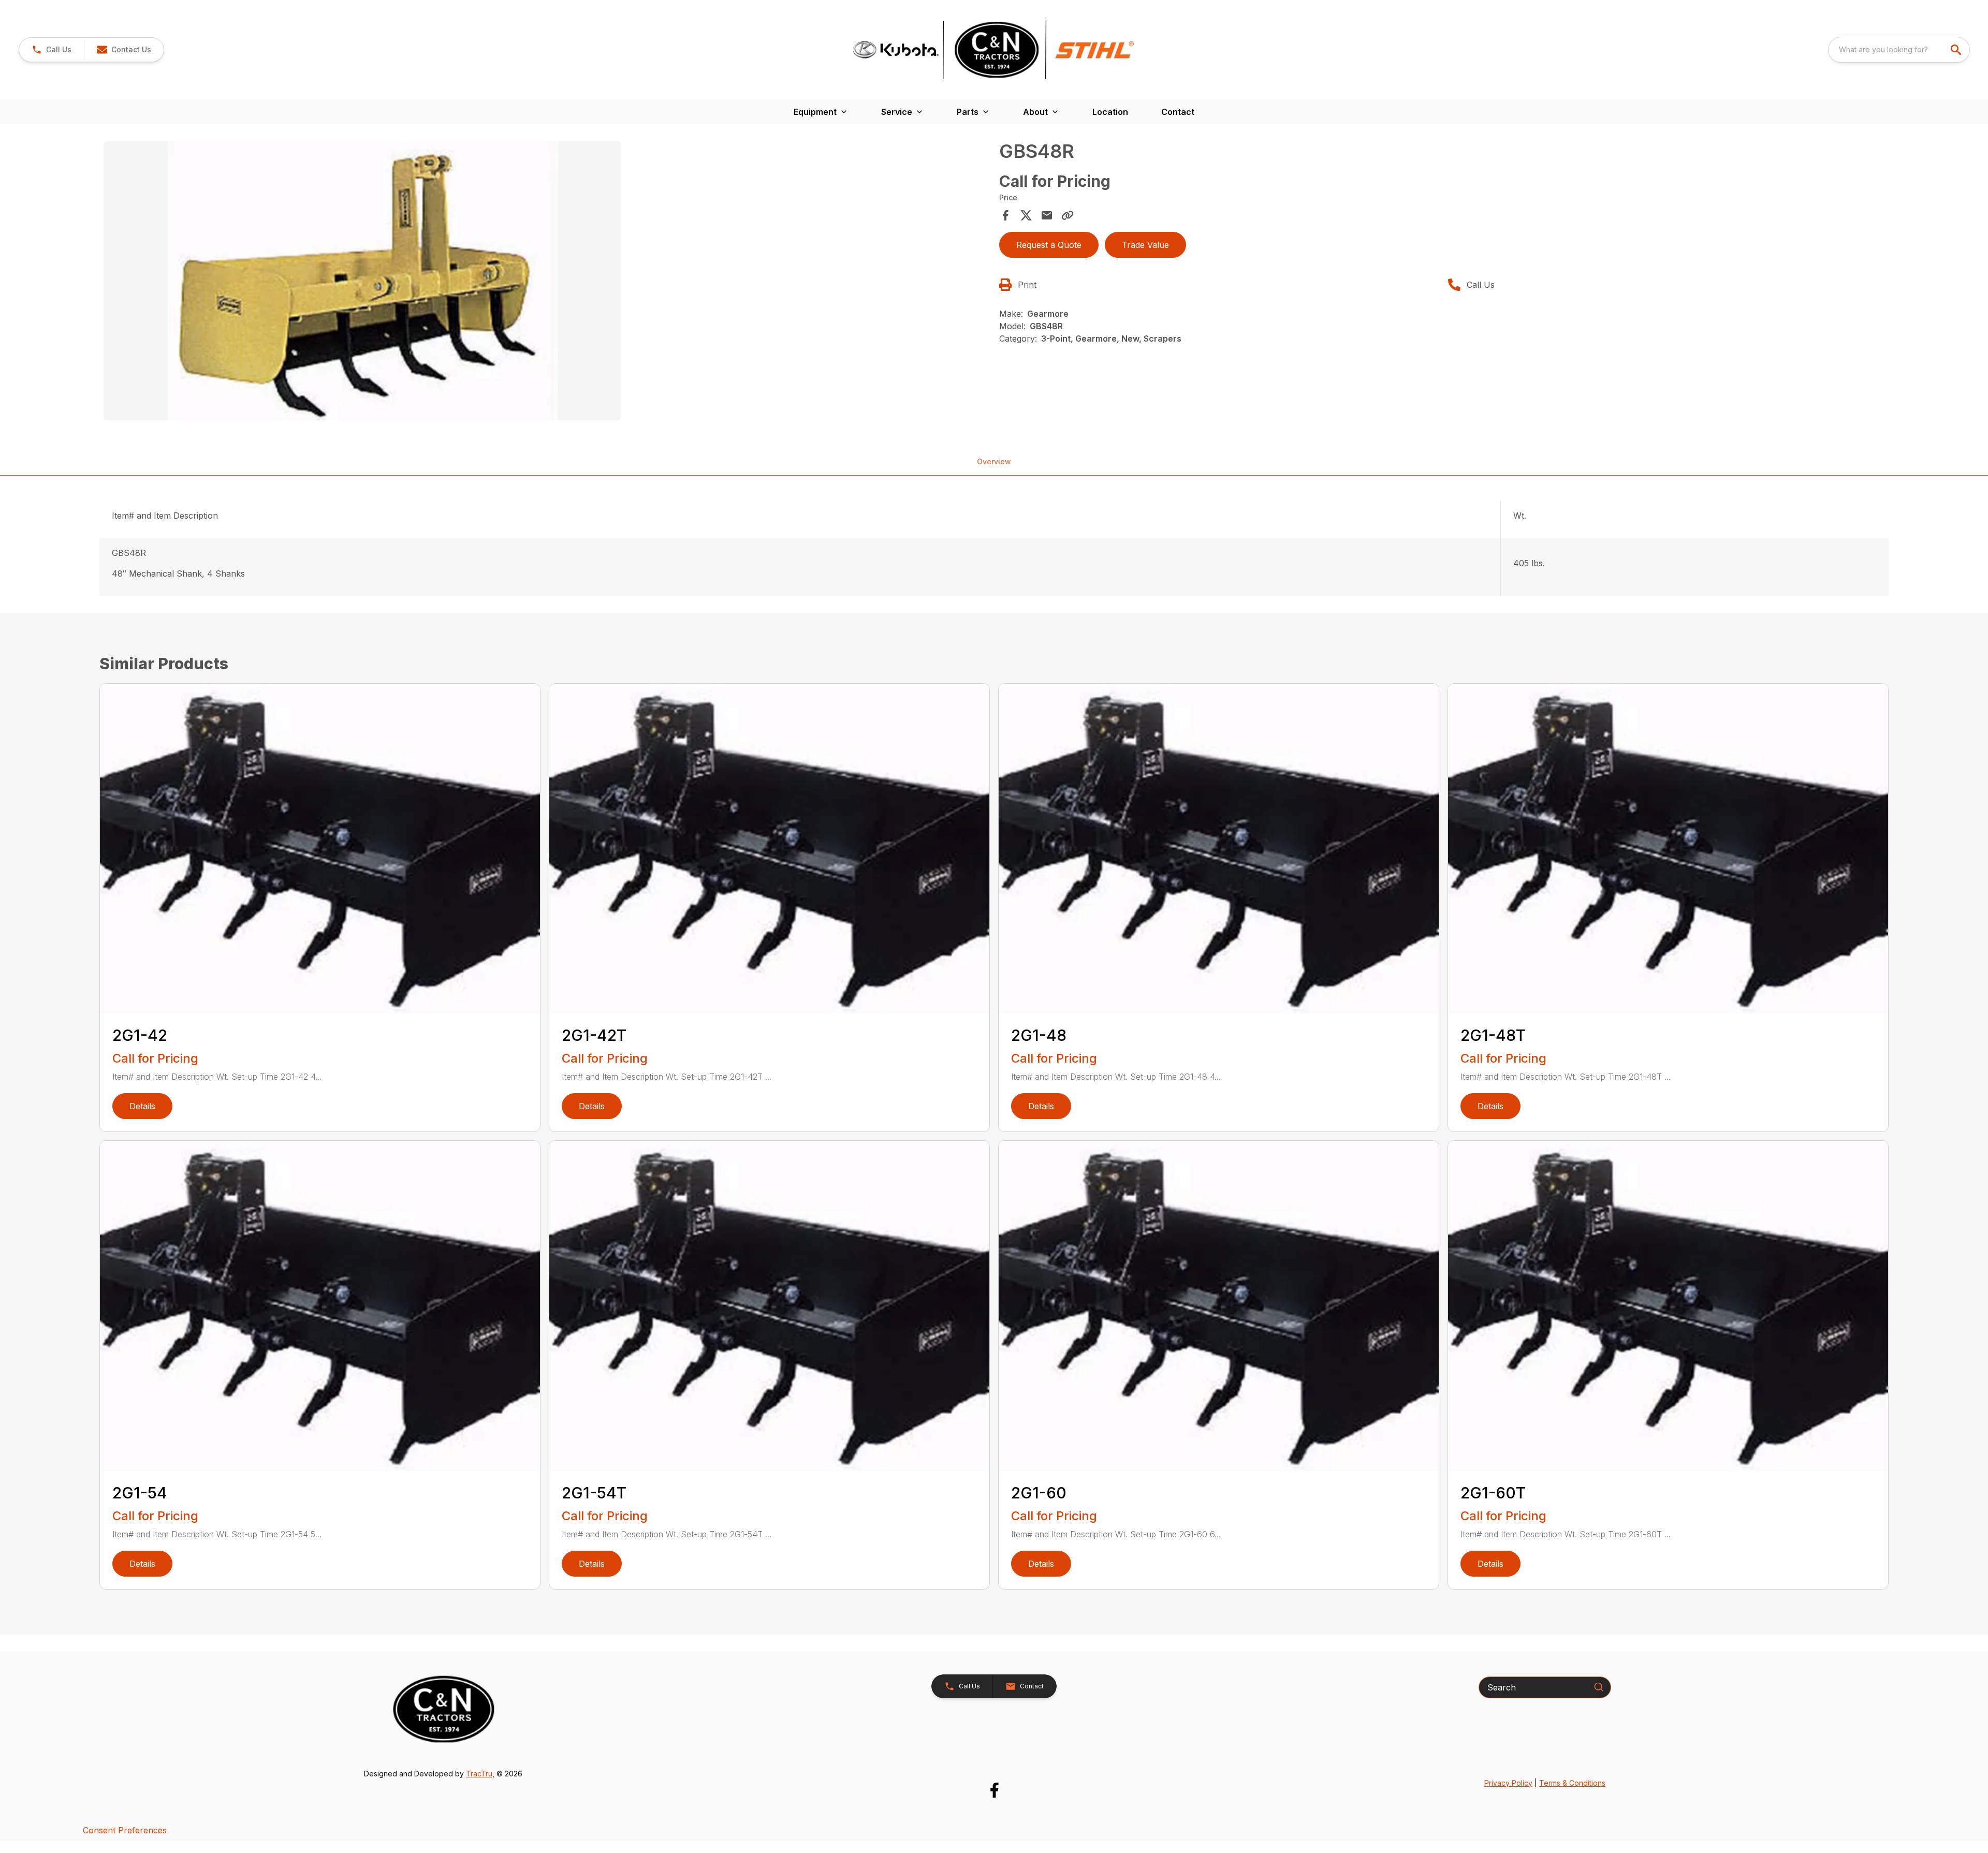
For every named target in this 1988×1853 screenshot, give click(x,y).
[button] (52, 50)
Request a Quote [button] (1049, 245)
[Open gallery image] (362, 281)
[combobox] (1899, 50)
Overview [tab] (994, 461)
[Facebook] (994, 1790)
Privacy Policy (1508, 1783)
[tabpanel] (546, 282)
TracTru (479, 1774)
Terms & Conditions (1572, 1783)
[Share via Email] (1047, 215)
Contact (1178, 112)
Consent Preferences (125, 1830)
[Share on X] (1026, 215)
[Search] (1599, 1687)
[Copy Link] (1068, 215)
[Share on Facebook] (1005, 215)
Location (1110, 112)
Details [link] (142, 1106)
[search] (1957, 50)
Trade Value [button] (1145, 245)
